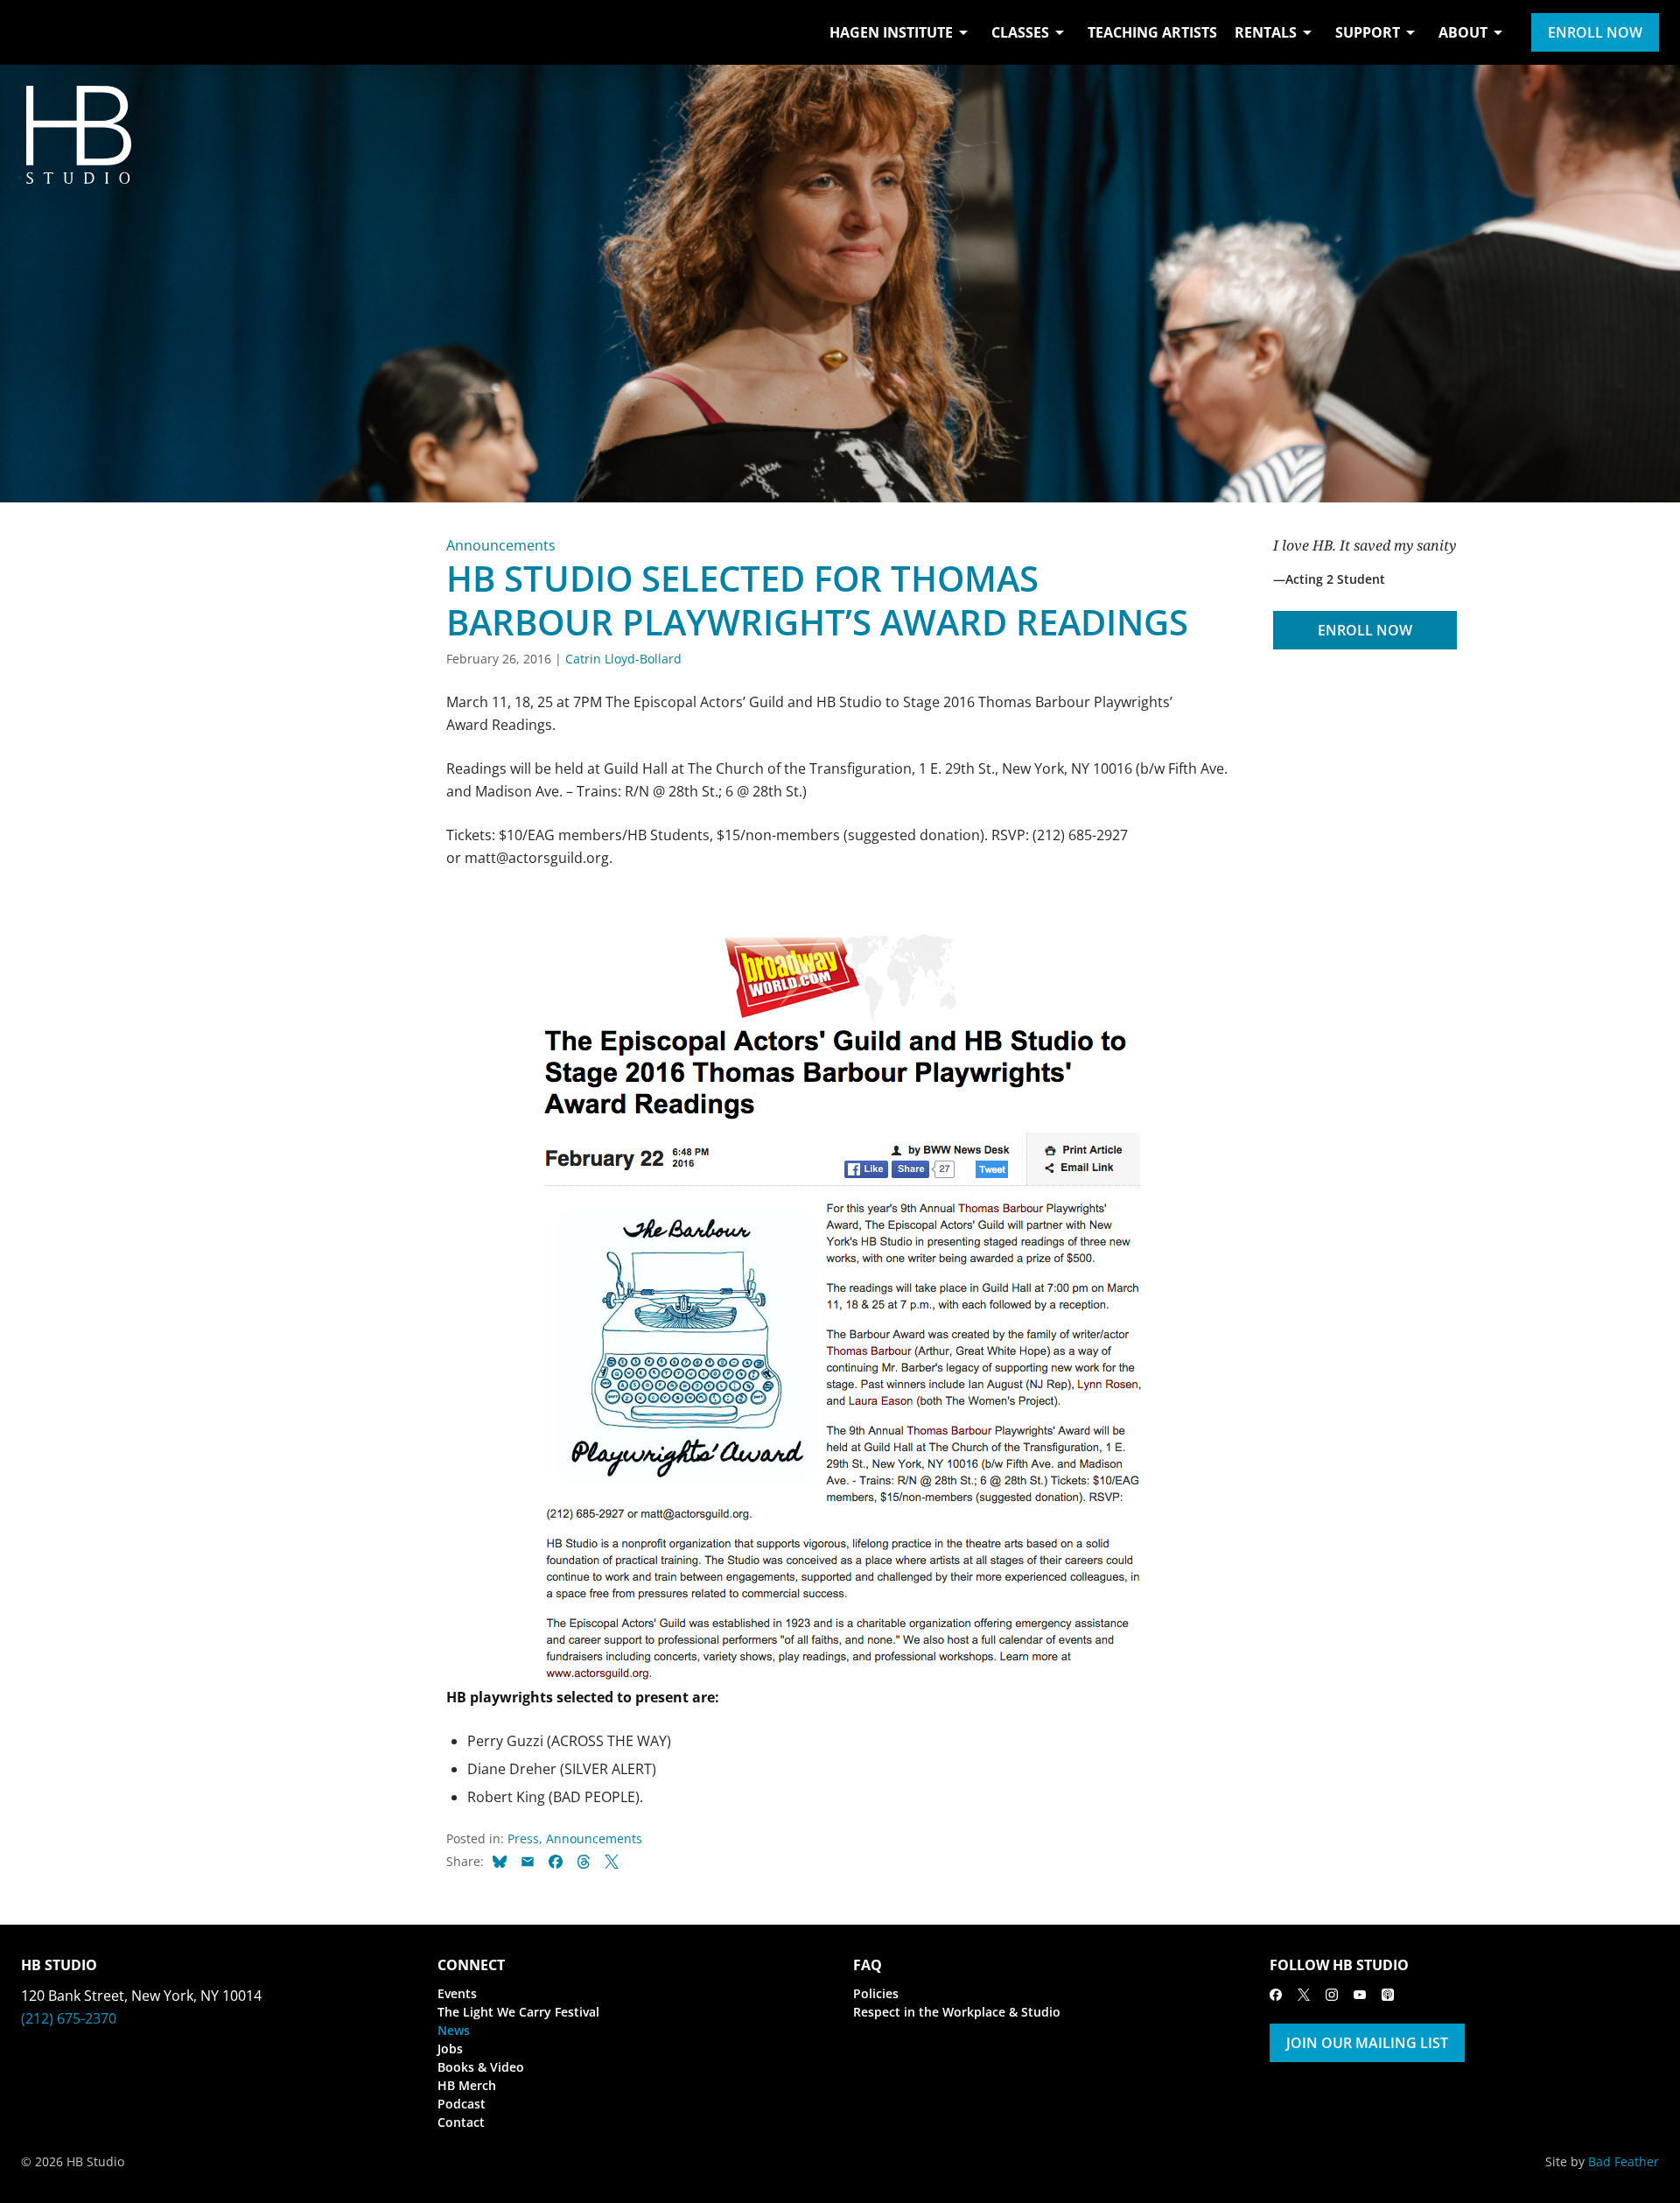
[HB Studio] (38, 32)
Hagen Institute (891, 32)
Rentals (1266, 32)
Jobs (450, 2049)
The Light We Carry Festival (518, 2012)
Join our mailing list (1367, 2043)
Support (1368, 32)
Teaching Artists (1152, 32)
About (1463, 32)
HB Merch (467, 2085)
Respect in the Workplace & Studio (957, 2012)
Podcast (462, 2104)
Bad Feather (1624, 2161)
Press (523, 1838)
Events (457, 1993)
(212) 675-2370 (69, 2018)
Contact (461, 2122)
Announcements (501, 545)
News (454, 2030)
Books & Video (481, 2067)
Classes (1020, 32)
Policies (876, 1993)
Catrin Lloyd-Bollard (623, 659)
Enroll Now (1595, 32)
